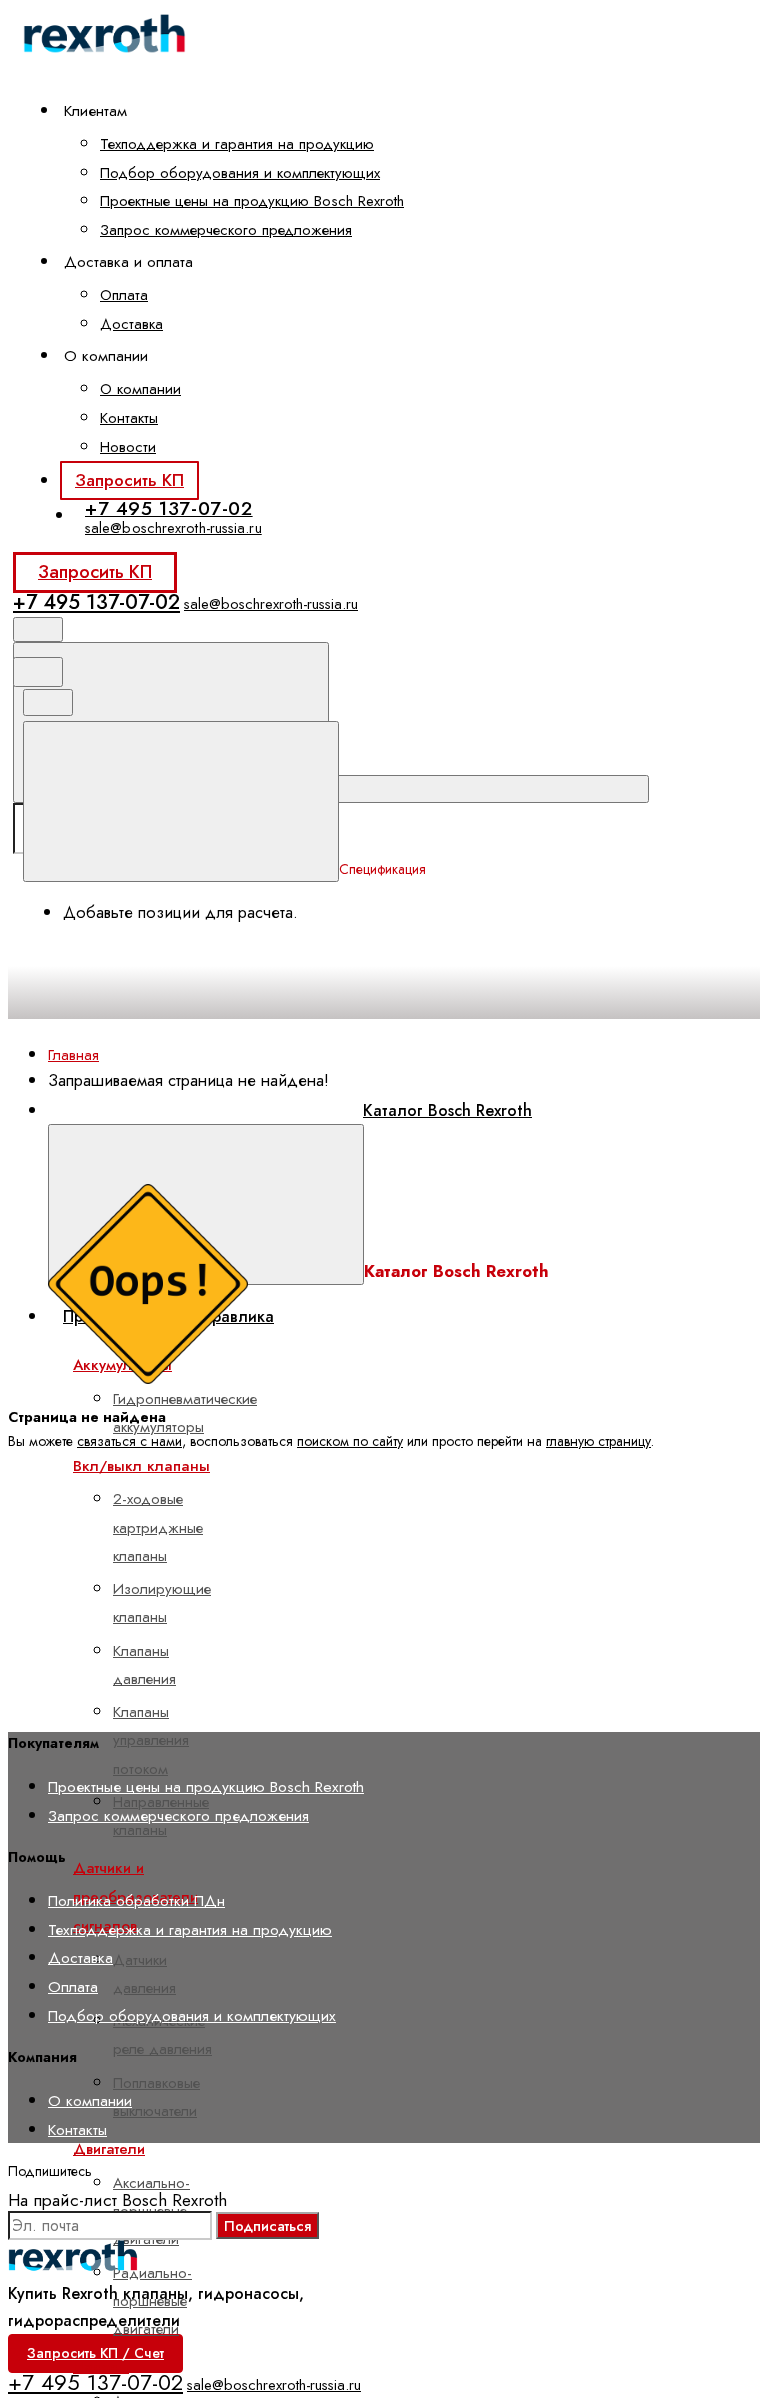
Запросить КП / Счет (95, 2353)
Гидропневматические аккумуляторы (185, 1413)
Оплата (124, 295)
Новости (128, 447)
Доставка (131, 324)
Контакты (129, 418)
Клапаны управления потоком (151, 1740)
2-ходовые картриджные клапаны (158, 1527)
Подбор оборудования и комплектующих (240, 173)
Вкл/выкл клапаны (141, 1466)
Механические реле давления (162, 2035)
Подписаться (267, 2225)
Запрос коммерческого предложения (226, 230)
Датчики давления (144, 1974)
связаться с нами (129, 1441)
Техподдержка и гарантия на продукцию (237, 144)
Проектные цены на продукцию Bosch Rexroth (252, 201)
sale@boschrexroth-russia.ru (173, 527)
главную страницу (598, 1441)
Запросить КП (129, 480)
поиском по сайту (350, 1441)
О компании (140, 389)
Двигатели (109, 2149)
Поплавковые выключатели (156, 2097)
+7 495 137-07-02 (169, 508)
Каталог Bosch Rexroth (447, 1110)
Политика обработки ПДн (136, 1900)
